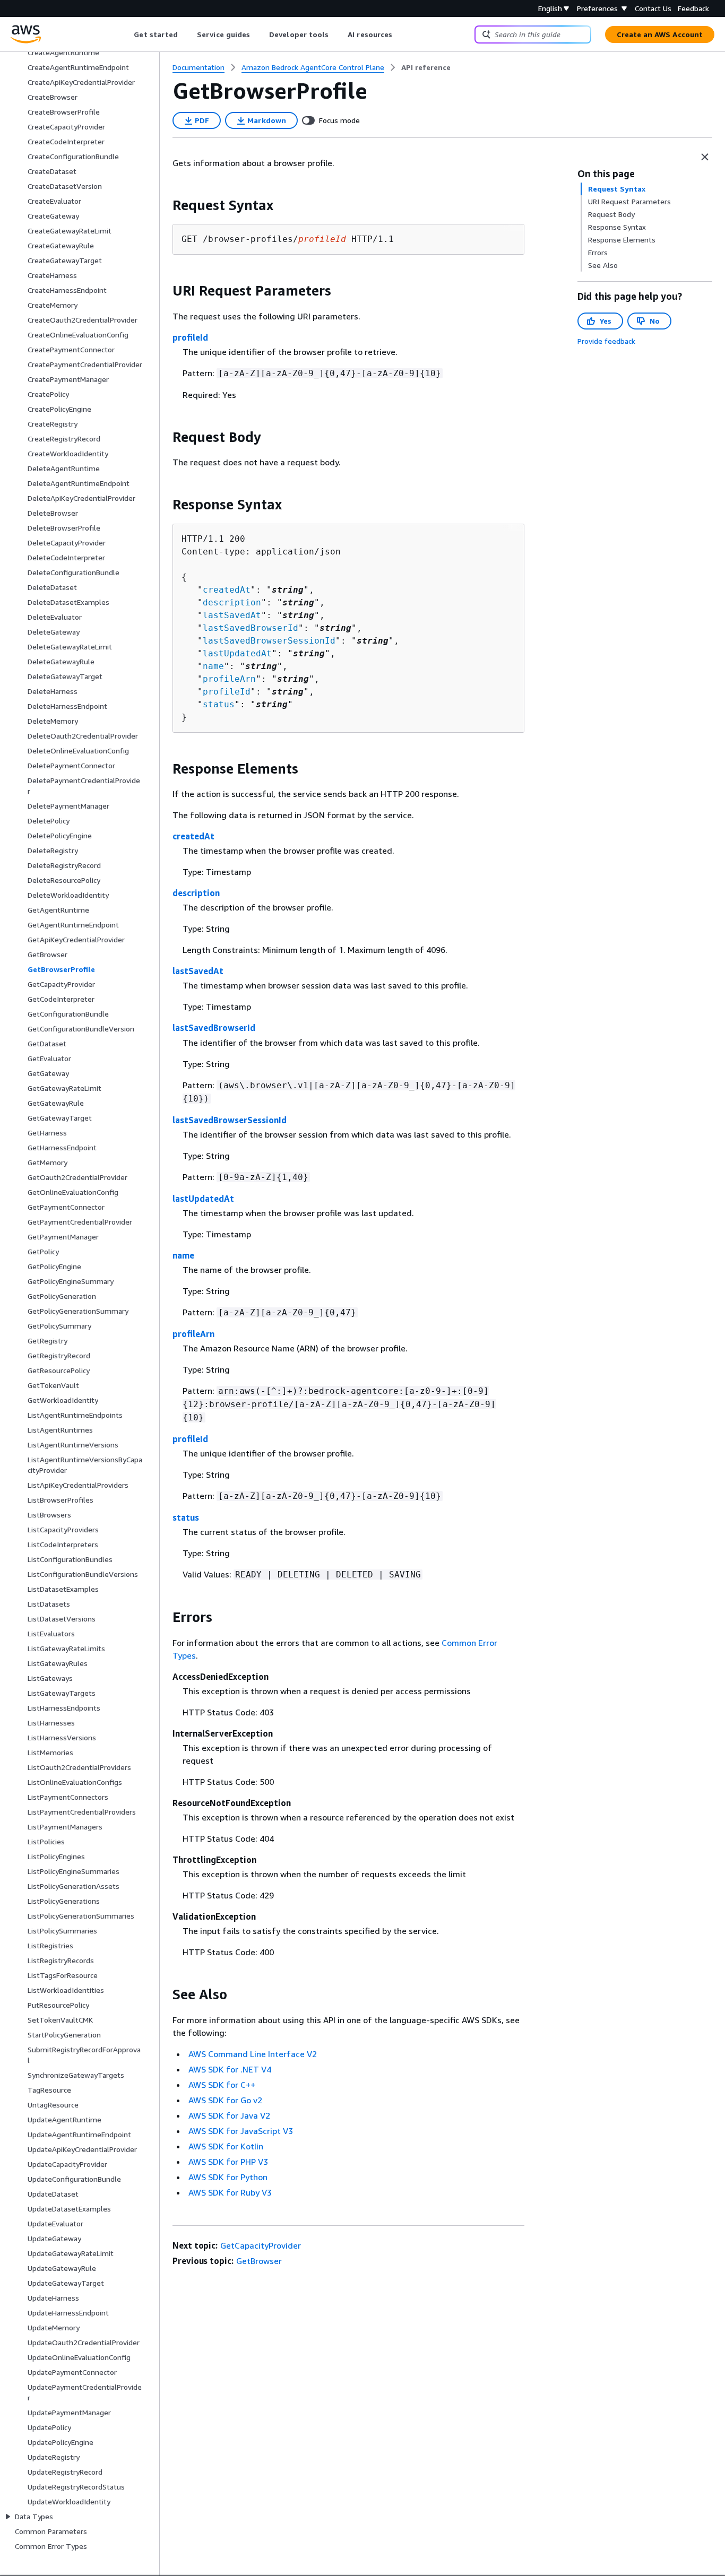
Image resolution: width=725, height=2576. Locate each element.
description (232, 602)
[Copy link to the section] (164, 205)
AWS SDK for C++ (222, 2085)
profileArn (229, 679)
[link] (426, 67)
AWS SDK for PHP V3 (228, 2162)
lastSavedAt (232, 615)
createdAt (227, 590)
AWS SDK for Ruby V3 (230, 2192)
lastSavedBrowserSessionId (269, 641)
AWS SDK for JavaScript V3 (241, 2131)
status (219, 704)
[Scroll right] (400, 34)
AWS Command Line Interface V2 (253, 2054)
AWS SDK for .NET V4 (230, 2069)
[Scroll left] (126, 34)
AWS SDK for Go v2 (225, 2100)
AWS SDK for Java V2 (229, 2115)
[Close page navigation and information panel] (705, 157)
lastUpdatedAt (237, 653)
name (213, 666)
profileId (190, 337)
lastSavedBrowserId (251, 628)
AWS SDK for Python (228, 2177)
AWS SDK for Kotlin (226, 2146)
